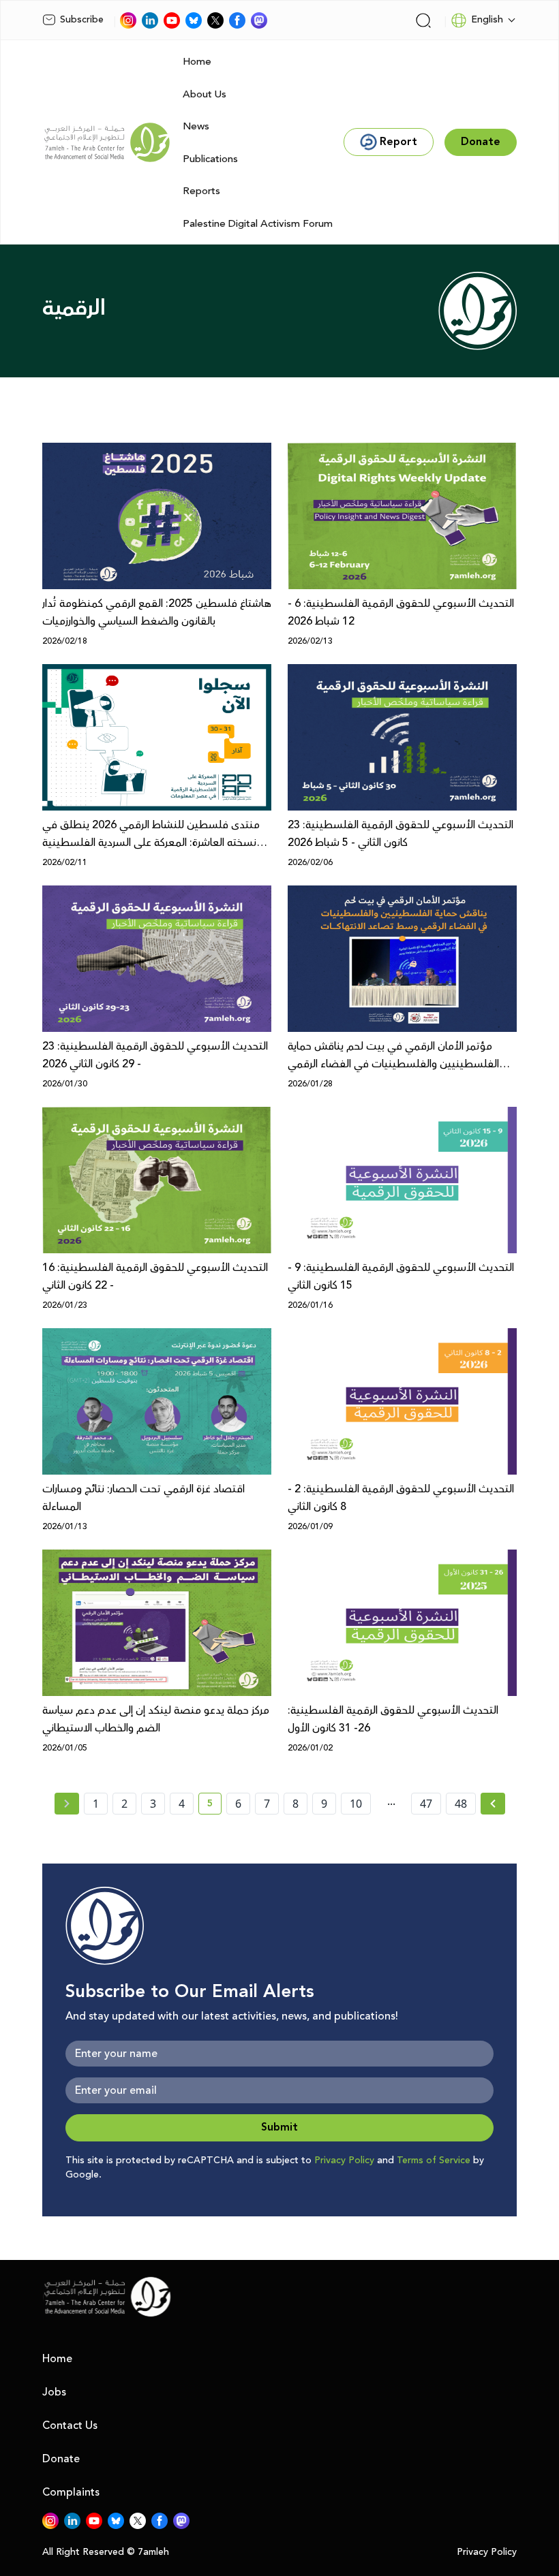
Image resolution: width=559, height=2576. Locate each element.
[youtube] (172, 20)
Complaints (71, 2492)
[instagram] (128, 20)
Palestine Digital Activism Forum (258, 224)
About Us (205, 94)
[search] (423, 20)
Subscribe (82, 20)
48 (461, 1804)
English (487, 20)
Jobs (54, 2392)
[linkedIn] (150, 20)
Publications (210, 159)
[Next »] (493, 1804)
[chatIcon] (259, 20)
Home (197, 62)
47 (426, 1804)
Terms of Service (434, 2161)
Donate (61, 2459)
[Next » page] (493, 1804)
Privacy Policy (344, 2161)
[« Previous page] (67, 1804)
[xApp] (215, 20)
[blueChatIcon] (194, 20)
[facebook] (237, 20)
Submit (279, 2127)
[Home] (107, 142)
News (196, 126)
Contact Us (70, 2425)
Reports (201, 191)
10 (356, 1804)
